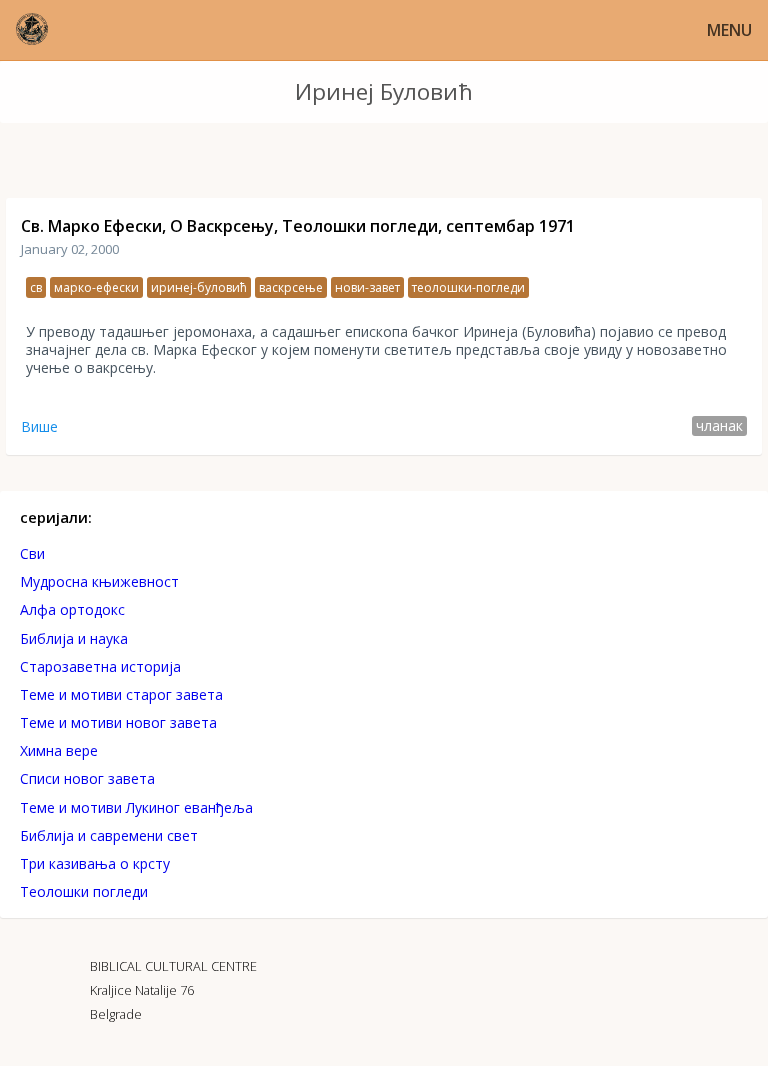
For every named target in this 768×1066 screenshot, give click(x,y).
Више (39, 426)
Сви (32, 553)
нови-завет (367, 287)
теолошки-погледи (468, 287)
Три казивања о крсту (95, 863)
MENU (729, 30)
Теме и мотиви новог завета (118, 722)
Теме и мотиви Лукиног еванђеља (136, 807)
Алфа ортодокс (72, 609)
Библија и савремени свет (109, 835)
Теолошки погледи (84, 891)
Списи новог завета (87, 778)
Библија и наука (74, 638)
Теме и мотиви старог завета (121, 694)
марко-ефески (96, 287)
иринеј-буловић (199, 287)
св (36, 287)
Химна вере (59, 750)
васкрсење (291, 287)
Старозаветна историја (100, 666)
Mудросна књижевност (99, 581)
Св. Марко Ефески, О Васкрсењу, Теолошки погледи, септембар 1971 (298, 226)
